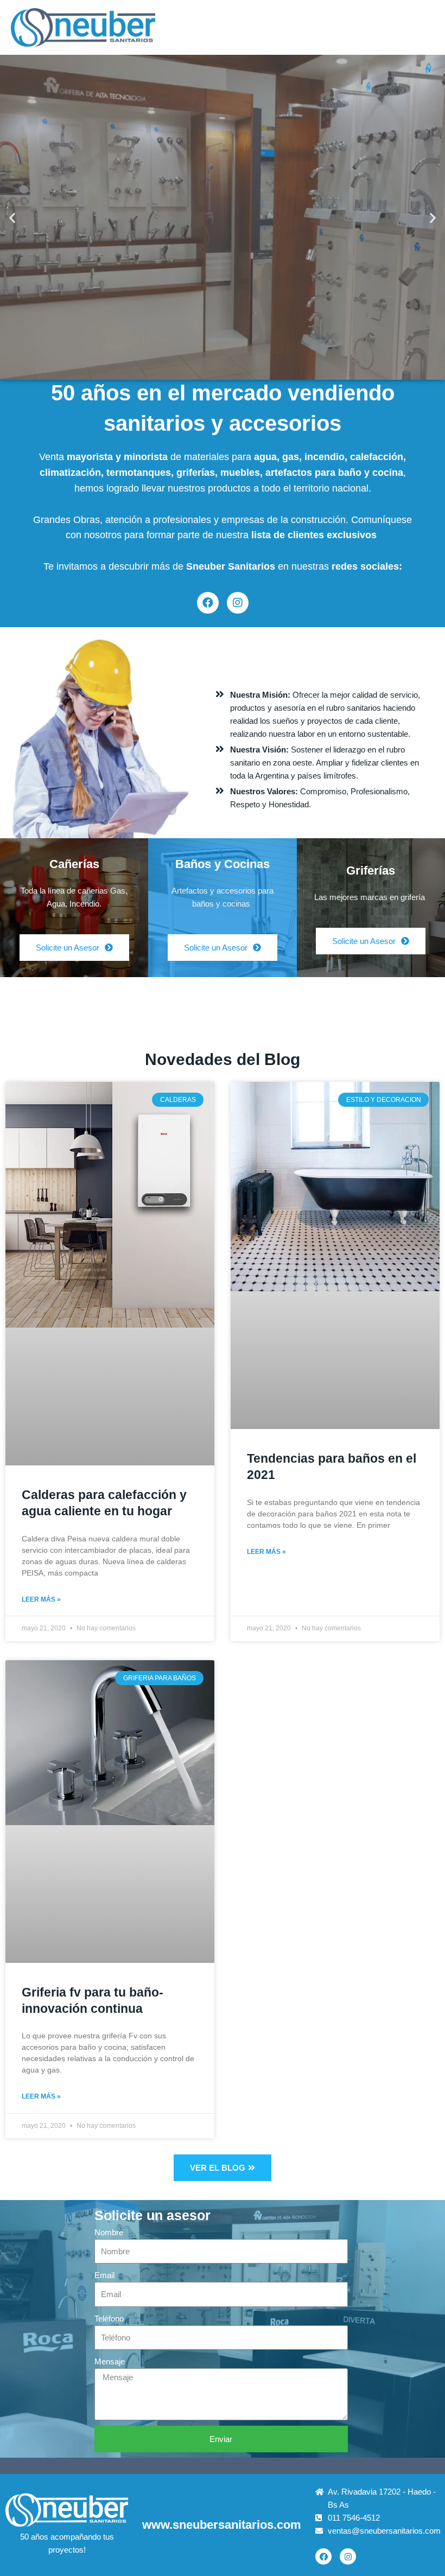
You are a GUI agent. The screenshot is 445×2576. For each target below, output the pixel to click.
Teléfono (109, 2319)
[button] (12, 217)
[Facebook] (208, 603)
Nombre (109, 2232)
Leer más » (41, 1599)
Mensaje (110, 2361)
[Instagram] (238, 603)
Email (104, 2275)
